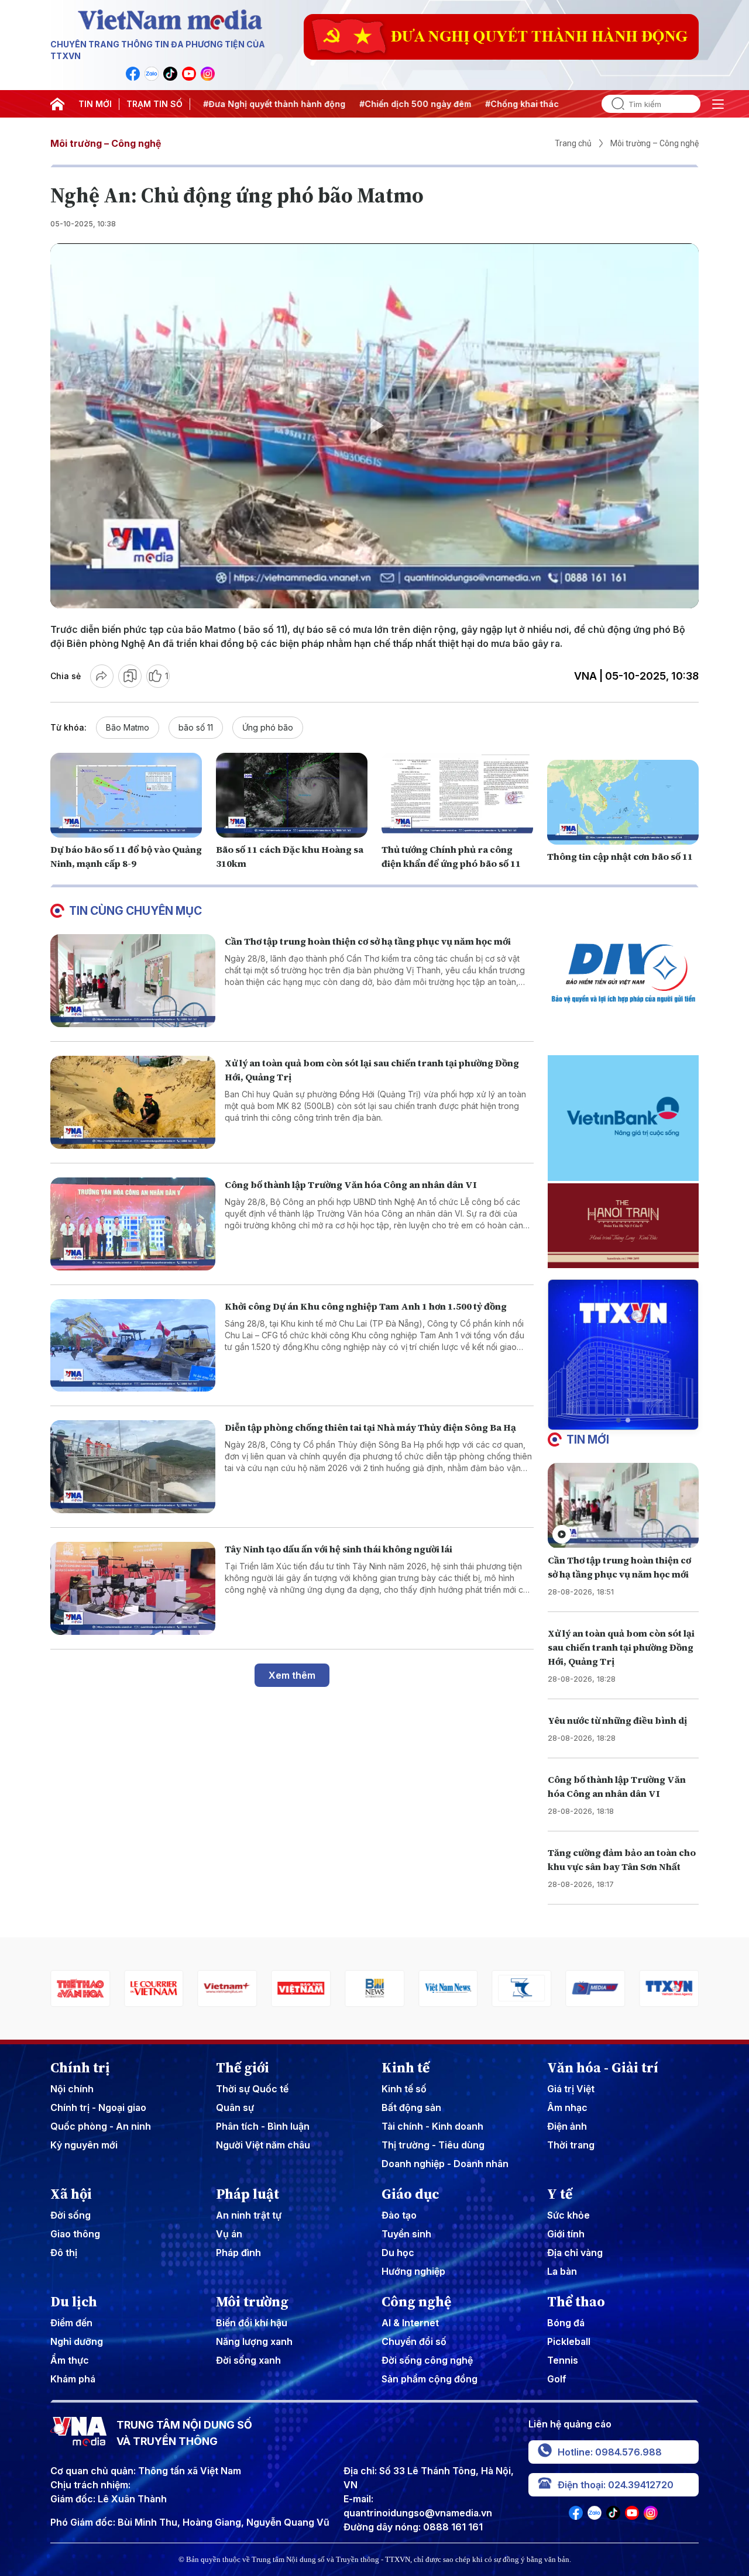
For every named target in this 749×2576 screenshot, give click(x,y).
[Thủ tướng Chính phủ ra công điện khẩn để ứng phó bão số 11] (457, 795)
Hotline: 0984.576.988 (610, 2452)
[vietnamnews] (372, 1988)
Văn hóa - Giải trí (603, 2068)
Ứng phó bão (268, 727)
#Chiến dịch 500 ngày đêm (379, 104)
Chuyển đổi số (414, 2341)
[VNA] (133, 74)
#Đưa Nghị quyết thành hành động (238, 104)
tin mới (588, 1439)
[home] (57, 104)
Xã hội (71, 2194)
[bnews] (298, 1988)
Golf (557, 2379)
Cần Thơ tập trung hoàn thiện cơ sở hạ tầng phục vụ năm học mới (368, 941)
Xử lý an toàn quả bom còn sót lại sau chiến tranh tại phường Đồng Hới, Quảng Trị (621, 1647)
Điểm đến (71, 2323)
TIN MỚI (95, 104)
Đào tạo (399, 2215)
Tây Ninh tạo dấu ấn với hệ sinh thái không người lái (339, 1549)
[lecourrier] (77, 1988)
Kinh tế (406, 2068)
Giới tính (566, 2234)
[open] (718, 104)
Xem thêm (292, 1675)
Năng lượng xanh (254, 2341)
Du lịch (74, 2302)
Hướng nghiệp (413, 2271)
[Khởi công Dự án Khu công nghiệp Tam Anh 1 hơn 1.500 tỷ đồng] (133, 1346)
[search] (613, 104)
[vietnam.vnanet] (225, 1988)
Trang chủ (573, 143)
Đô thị (64, 2253)
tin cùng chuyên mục (135, 911)
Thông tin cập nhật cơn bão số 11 (620, 856)
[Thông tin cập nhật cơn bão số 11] (623, 803)
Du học (398, 2253)
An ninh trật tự (249, 2215)
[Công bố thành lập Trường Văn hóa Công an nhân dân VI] (133, 1224)
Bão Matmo (128, 727)
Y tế (560, 2194)
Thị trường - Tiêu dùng (433, 2145)
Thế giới (243, 2068)
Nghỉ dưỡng (77, 2341)
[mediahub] (519, 1988)
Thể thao (576, 2302)
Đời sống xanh (248, 2360)
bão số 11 (196, 727)
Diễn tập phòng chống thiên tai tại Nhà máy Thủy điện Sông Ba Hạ (370, 1427)
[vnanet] (593, 1988)
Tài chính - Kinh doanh (432, 2126)
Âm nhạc (567, 2107)
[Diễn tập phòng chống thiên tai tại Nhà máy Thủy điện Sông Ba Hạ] (133, 1467)
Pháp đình (238, 2253)
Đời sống (71, 2215)
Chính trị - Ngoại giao (98, 2107)
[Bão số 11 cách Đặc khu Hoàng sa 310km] (292, 795)
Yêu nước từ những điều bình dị (617, 1720)
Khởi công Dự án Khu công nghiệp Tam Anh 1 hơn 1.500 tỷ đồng (366, 1306)
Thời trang (571, 2145)
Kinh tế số (404, 2089)
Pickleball (569, 2341)
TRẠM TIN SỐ (154, 104)
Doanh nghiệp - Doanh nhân (445, 2164)
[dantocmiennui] (445, 1988)
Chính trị (80, 2068)
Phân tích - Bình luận (263, 2126)
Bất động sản (411, 2107)
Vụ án (229, 2234)
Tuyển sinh (406, 2234)
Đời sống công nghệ (427, 2360)
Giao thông (75, 2234)
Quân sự (235, 2107)
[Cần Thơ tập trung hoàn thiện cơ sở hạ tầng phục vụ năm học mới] (133, 981)
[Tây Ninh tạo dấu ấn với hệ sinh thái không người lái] (133, 1588)
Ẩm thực (70, 2360)
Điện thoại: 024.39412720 (616, 2485)
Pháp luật (248, 2194)
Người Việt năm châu (263, 2145)
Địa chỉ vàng (575, 2253)
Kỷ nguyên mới (84, 2145)
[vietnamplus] (151, 1988)
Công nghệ (416, 2302)
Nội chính (72, 2089)
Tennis (563, 2360)
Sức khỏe (568, 2215)
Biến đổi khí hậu (252, 2323)
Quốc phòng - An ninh (101, 2126)
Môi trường (252, 2302)
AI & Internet (410, 2323)
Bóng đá (566, 2323)
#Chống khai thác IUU (494, 104)
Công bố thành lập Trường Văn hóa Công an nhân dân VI (351, 1184)
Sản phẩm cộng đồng (430, 2379)
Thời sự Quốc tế (252, 2089)
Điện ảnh (567, 2126)
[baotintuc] (666, 1988)
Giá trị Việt (571, 2089)
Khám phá (73, 2379)
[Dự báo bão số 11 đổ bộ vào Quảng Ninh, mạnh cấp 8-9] (126, 795)
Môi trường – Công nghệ (106, 143)
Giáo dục (410, 2194)
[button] (619, 1420)
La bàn (562, 2271)
